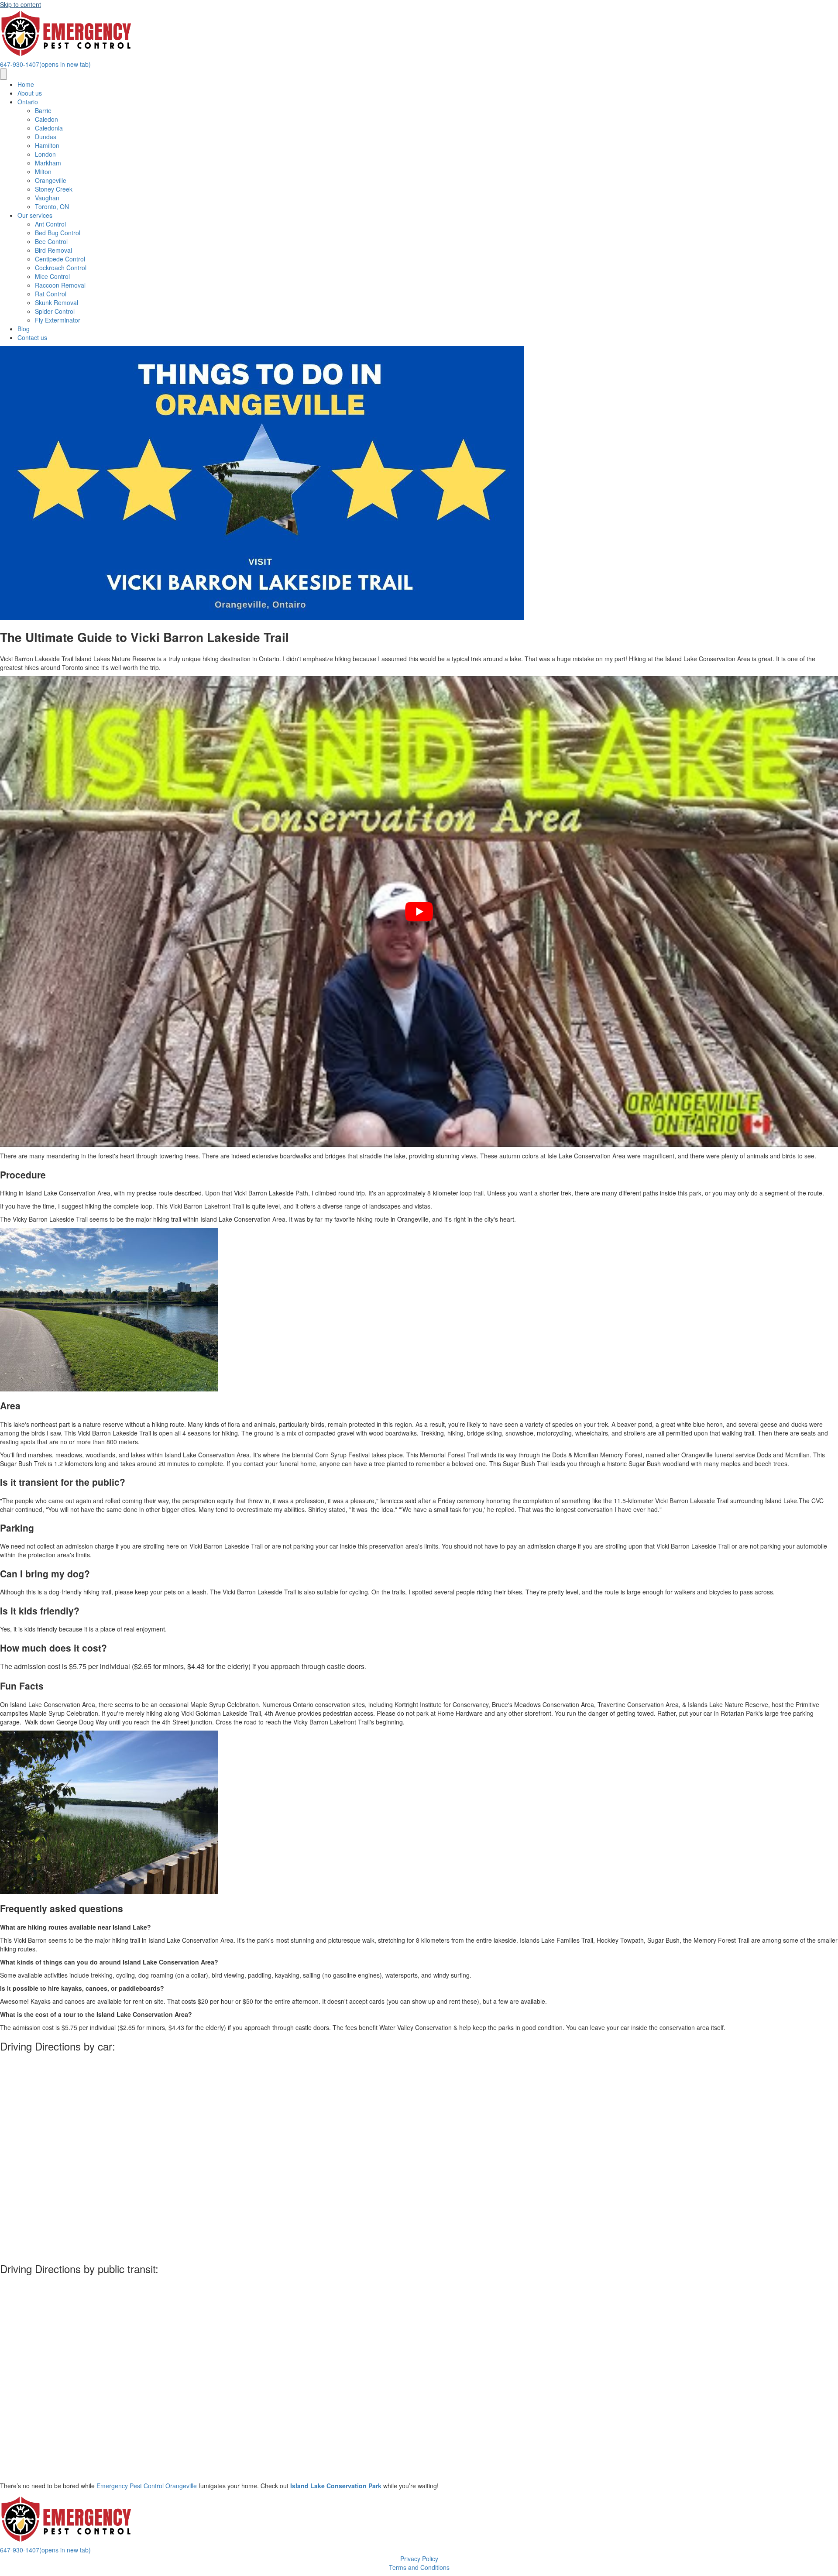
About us (30, 93)
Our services (35, 215)
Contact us (32, 337)
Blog (24, 329)
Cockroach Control (61, 268)
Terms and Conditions (419, 2567)
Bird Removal (53, 250)
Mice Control (52, 276)
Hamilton (47, 145)
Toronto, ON (52, 206)
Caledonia (49, 128)
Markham (48, 163)
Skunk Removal (57, 302)
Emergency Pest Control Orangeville (147, 2486)
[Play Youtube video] (419, 912)
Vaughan (47, 198)
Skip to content (21, 4)
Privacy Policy (419, 2559)
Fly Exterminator (58, 320)
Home (26, 84)
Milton (43, 172)
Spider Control (55, 311)
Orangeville (51, 180)
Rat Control (51, 294)
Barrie (43, 110)
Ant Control (50, 224)
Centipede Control (60, 259)
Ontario (28, 102)
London (45, 154)
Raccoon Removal (60, 285)
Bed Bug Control (58, 233)
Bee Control (51, 241)
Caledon (46, 119)
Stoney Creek (54, 189)
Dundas (46, 137)
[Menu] (3, 74)
